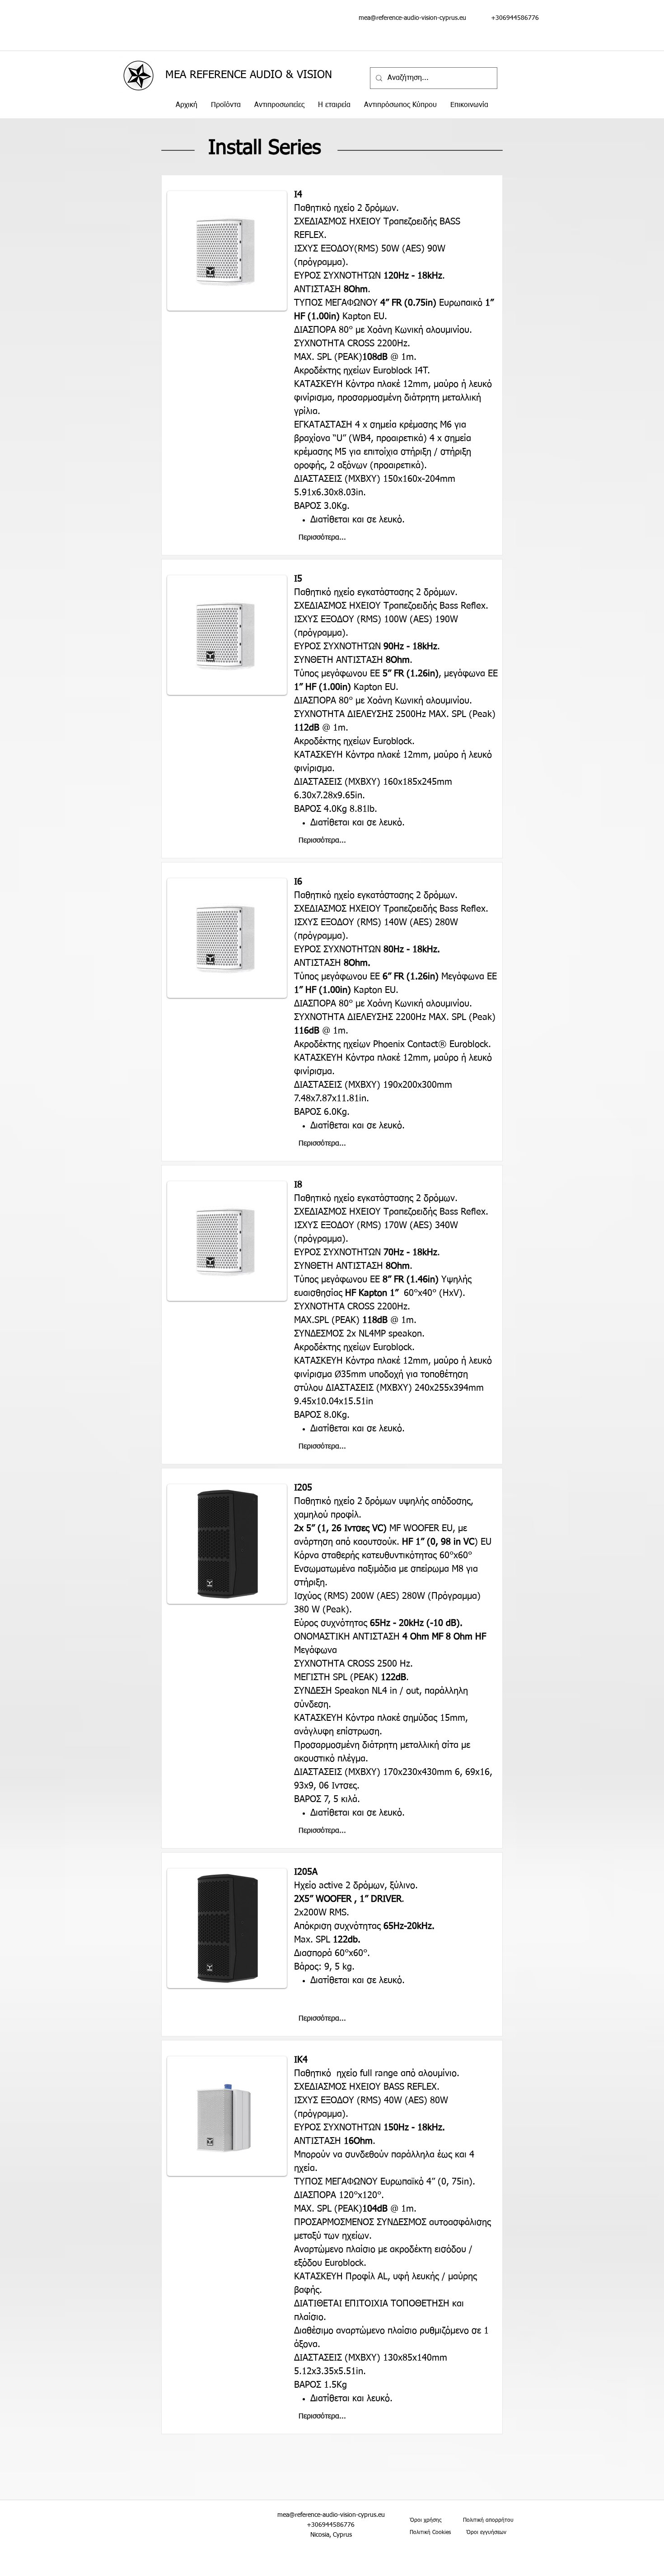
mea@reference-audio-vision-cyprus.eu (412, 18)
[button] (226, 105)
